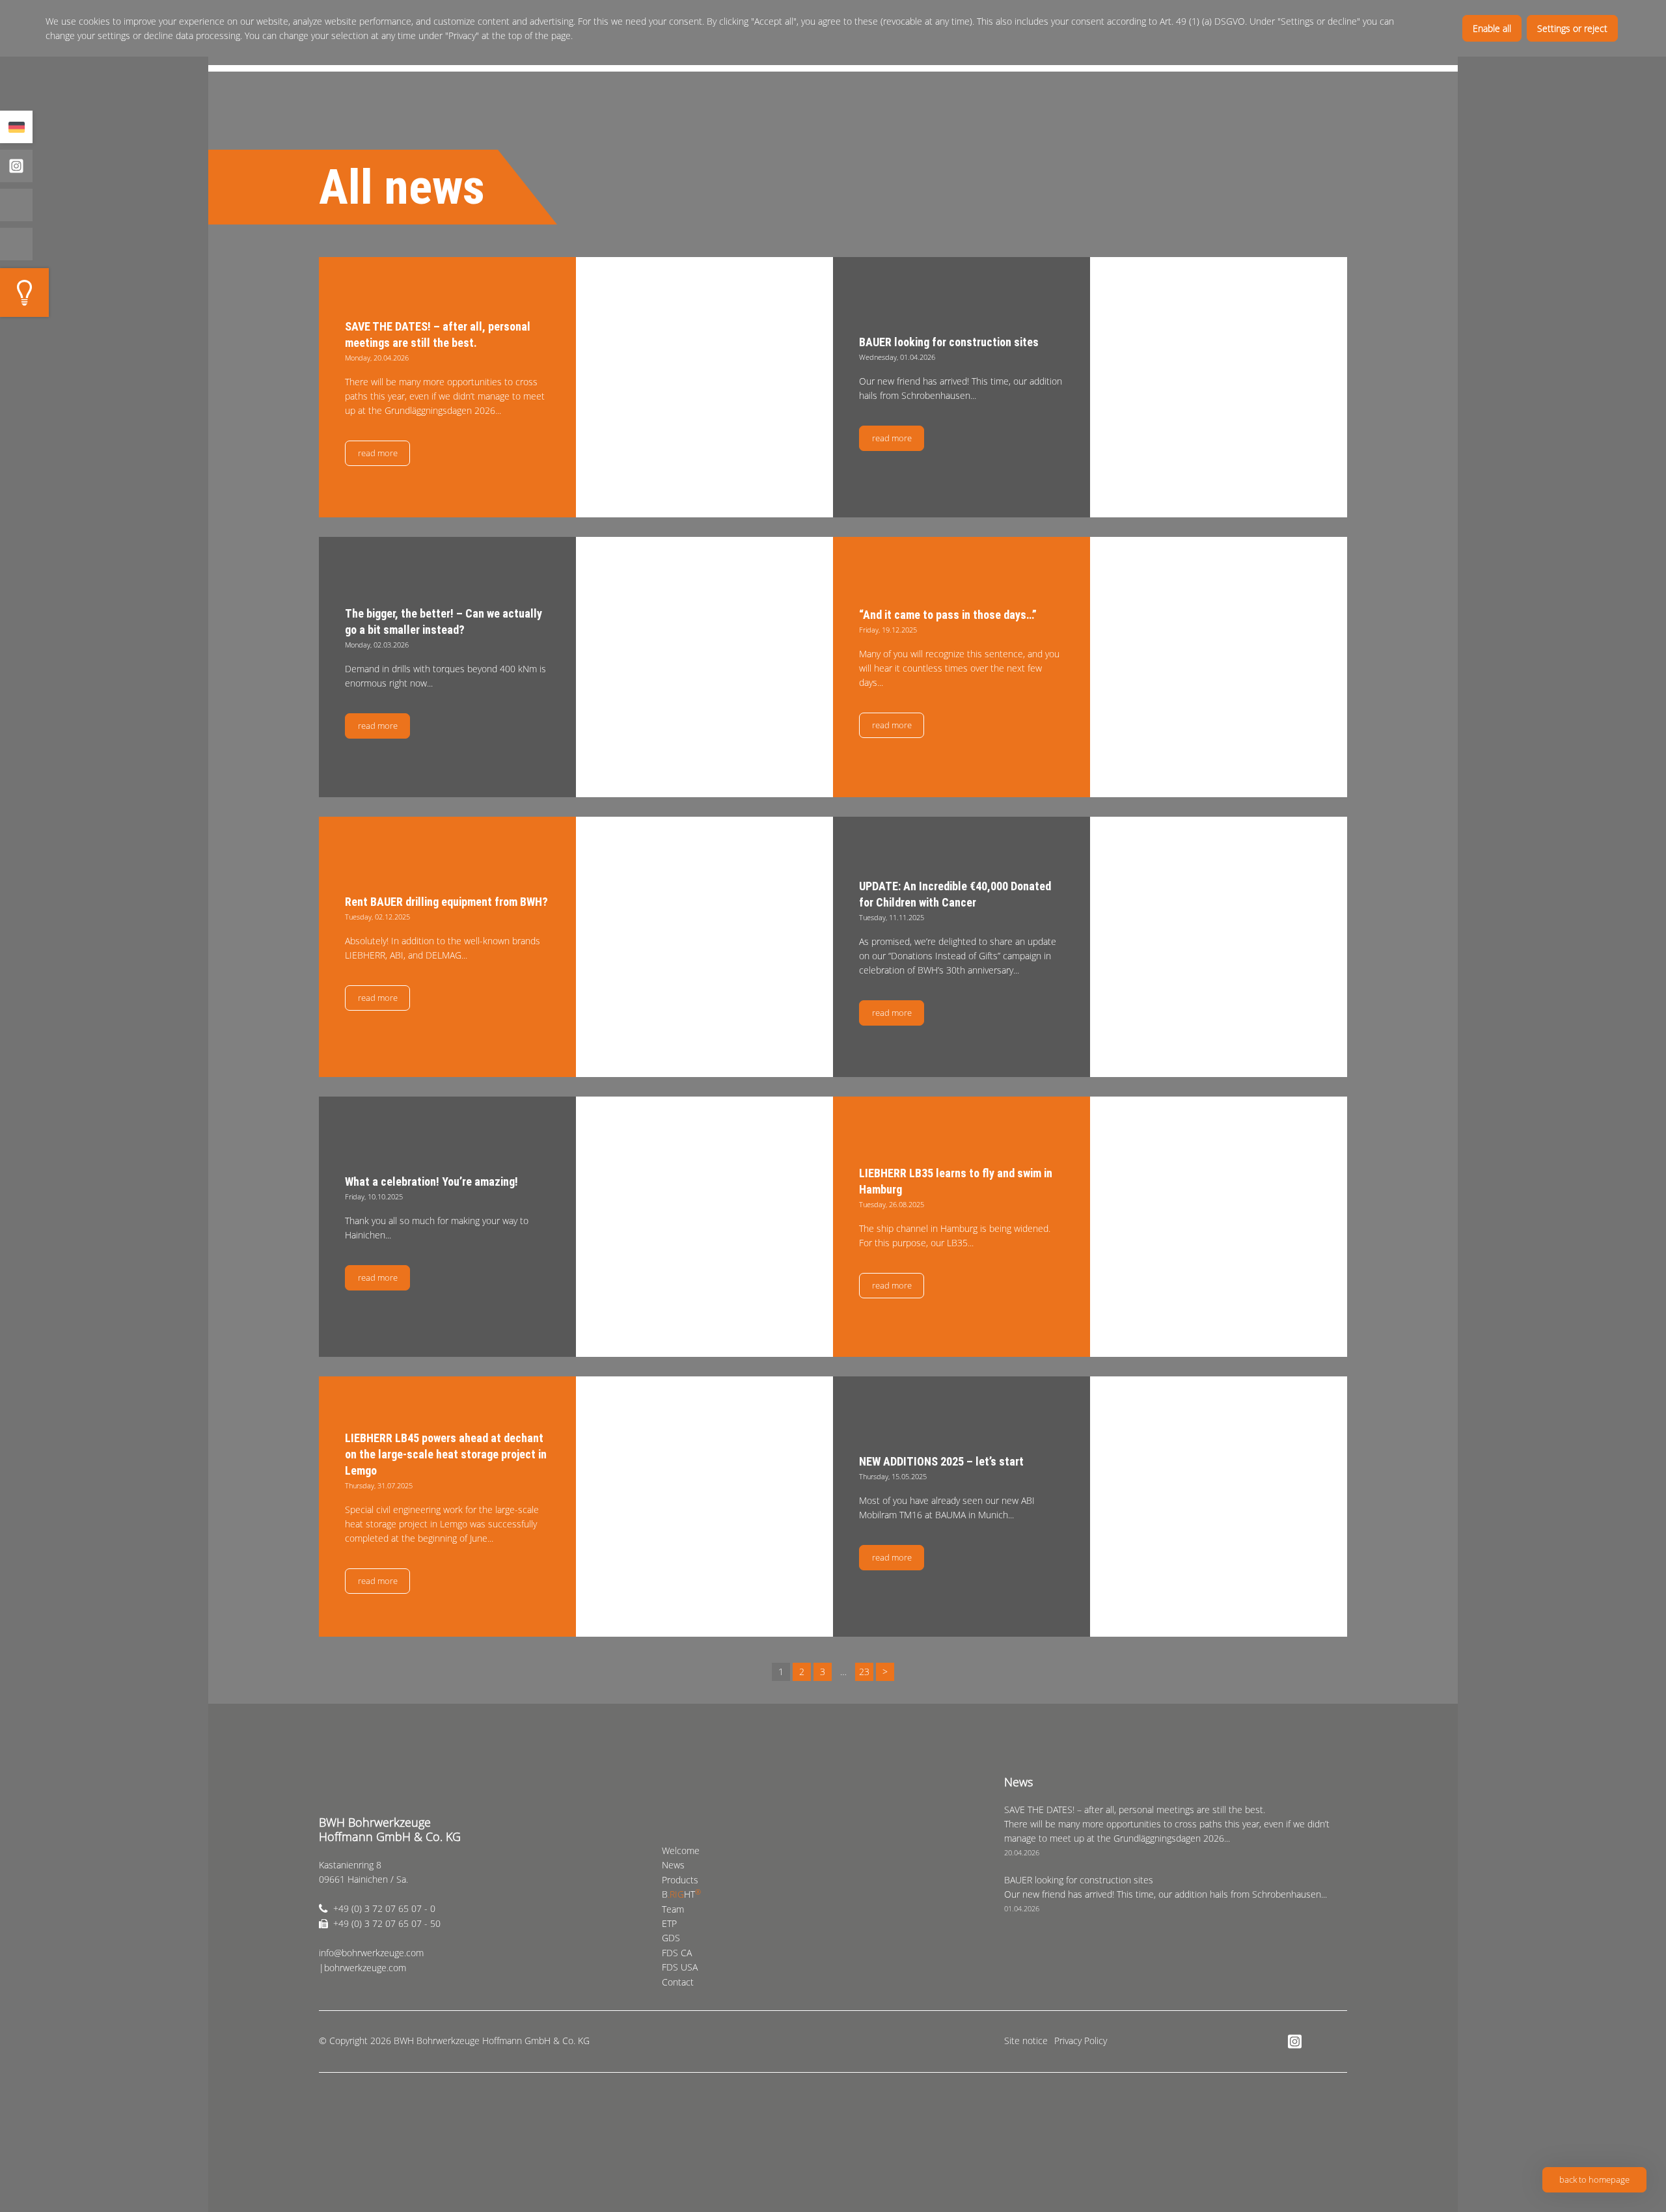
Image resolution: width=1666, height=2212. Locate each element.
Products (680, 1880)
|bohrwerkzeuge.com (362, 1968)
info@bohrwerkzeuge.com (371, 1953)
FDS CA (677, 1953)
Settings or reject (1572, 28)
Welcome (681, 1850)
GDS (671, 1938)
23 (864, 1672)
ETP (669, 1923)
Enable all (1492, 28)
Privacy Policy (1081, 2041)
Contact (678, 1982)
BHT (681, 1894)
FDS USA (680, 1967)
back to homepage (1594, 2179)
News (673, 1865)
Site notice (1026, 2041)
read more (378, 453)
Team (673, 1909)
